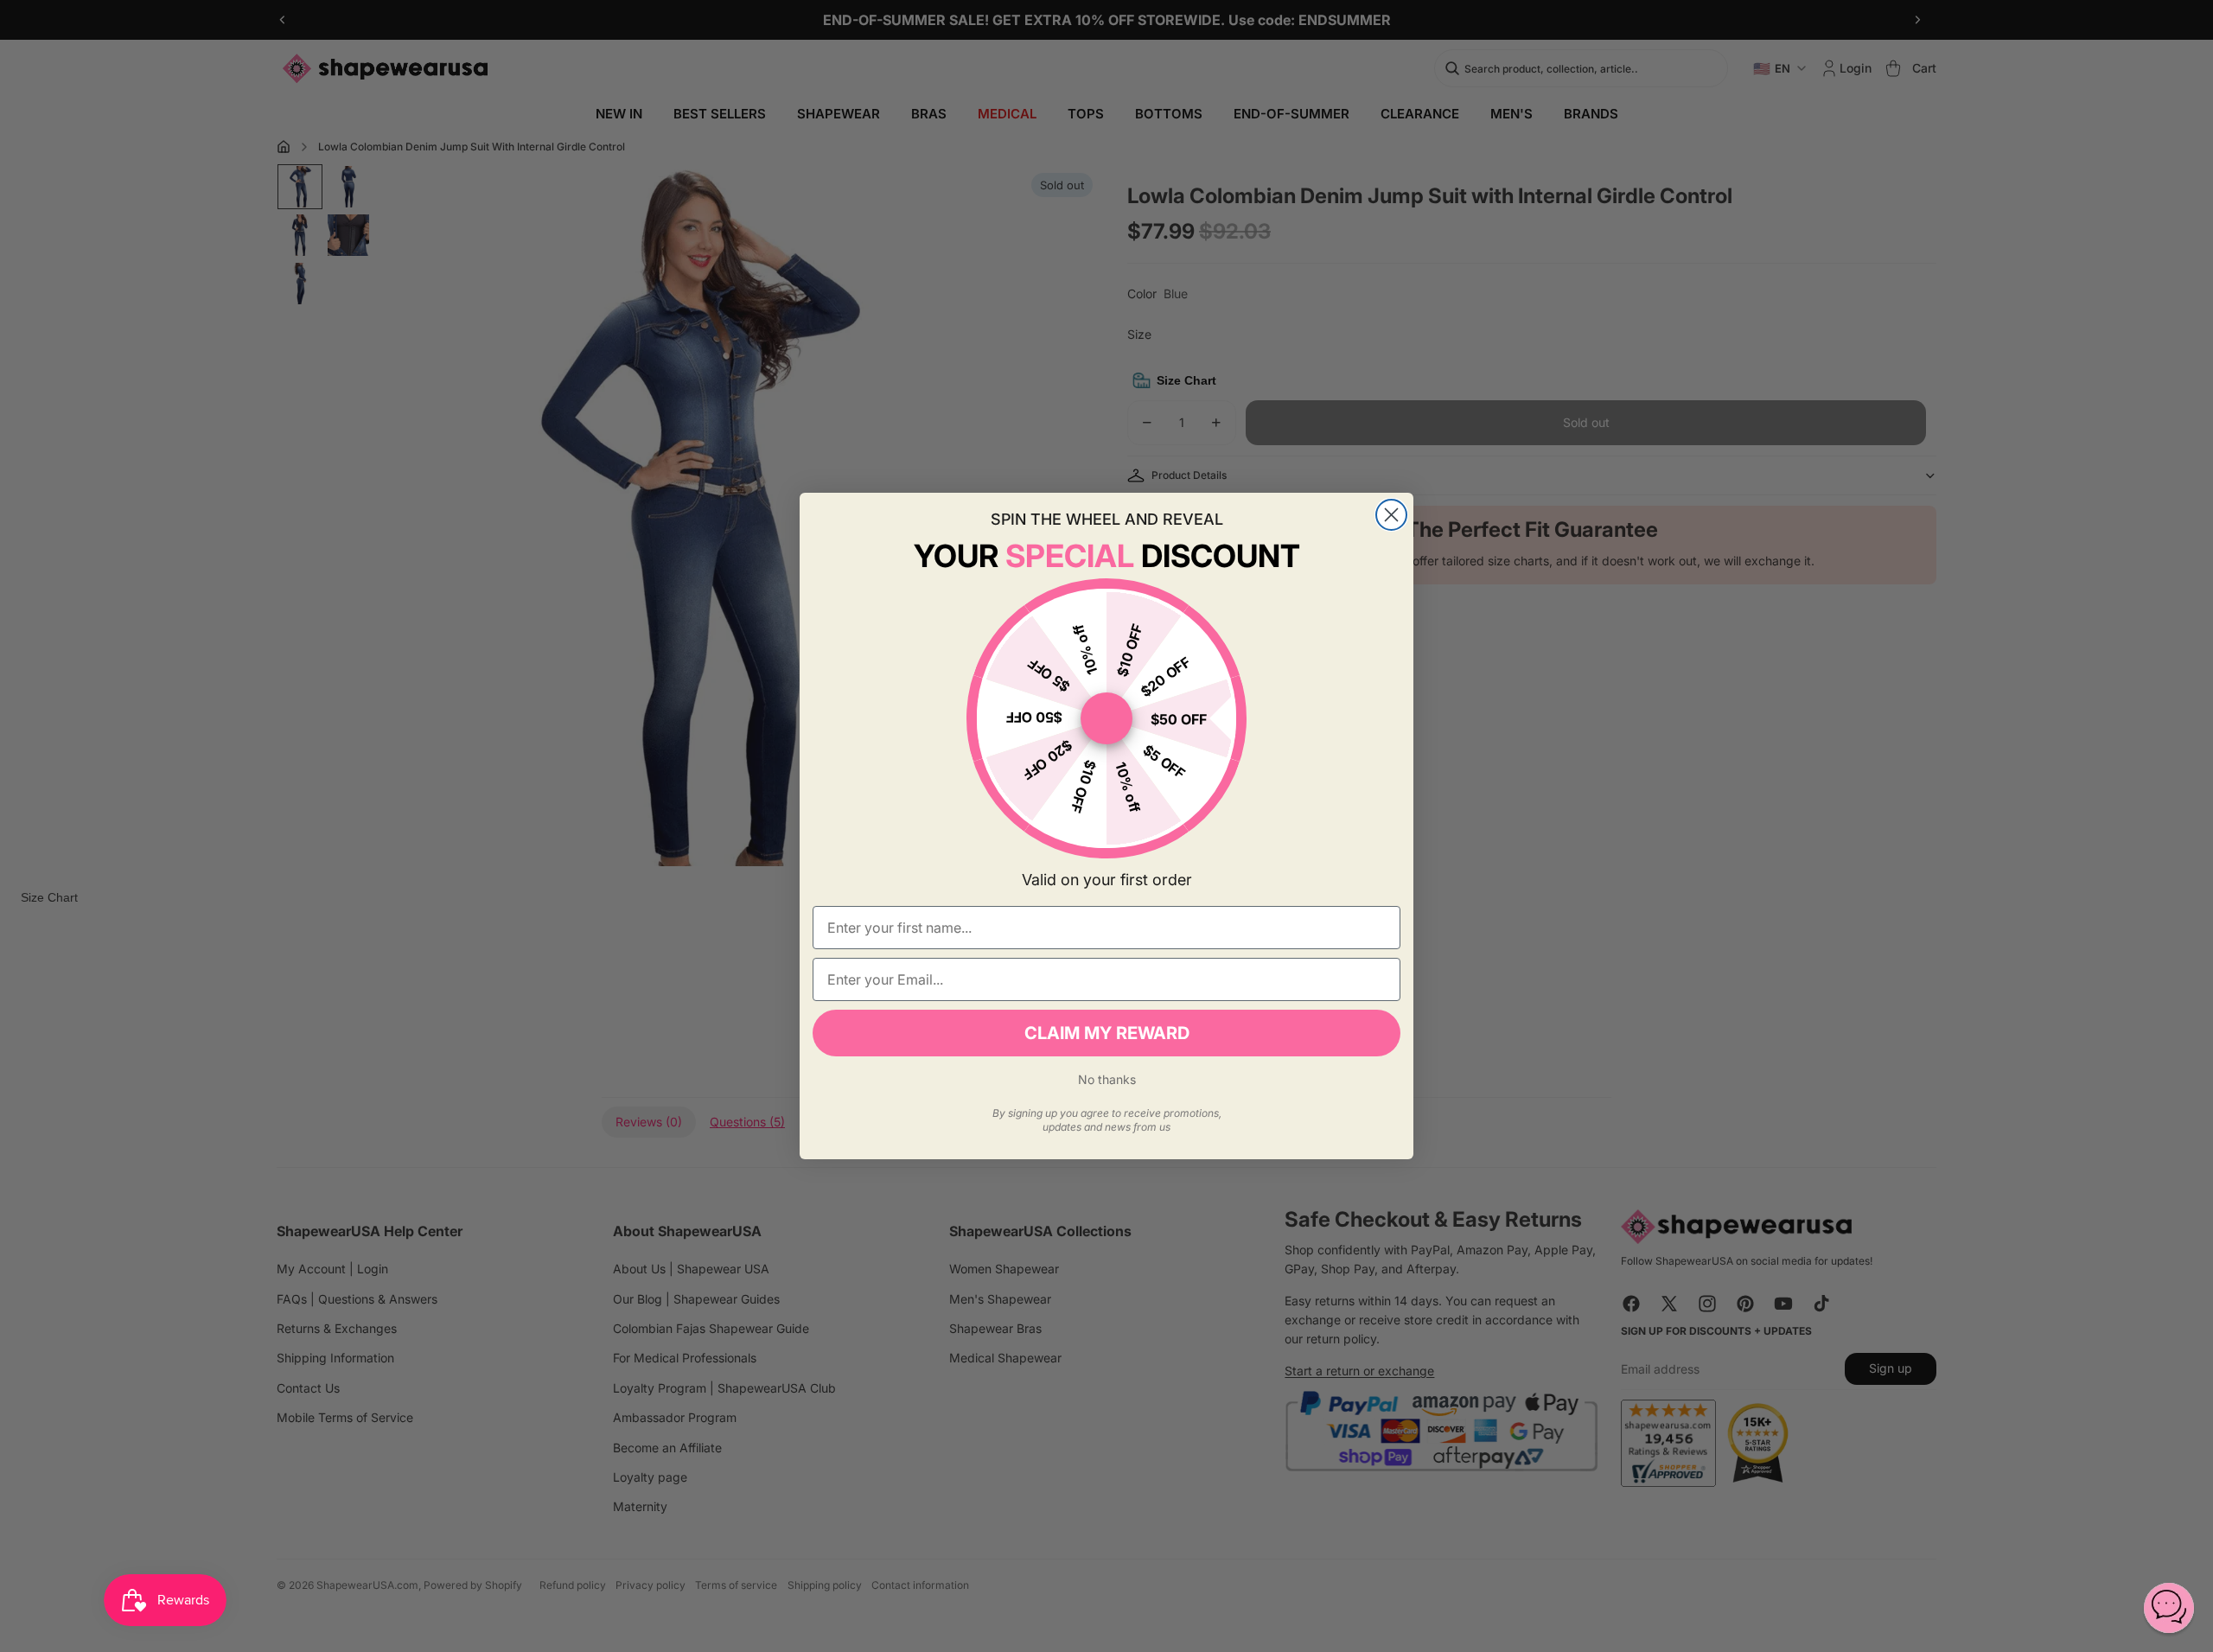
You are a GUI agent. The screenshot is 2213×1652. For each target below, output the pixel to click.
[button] (2169, 1608)
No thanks (1107, 1079)
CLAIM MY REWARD (1107, 1033)
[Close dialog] (1391, 515)
